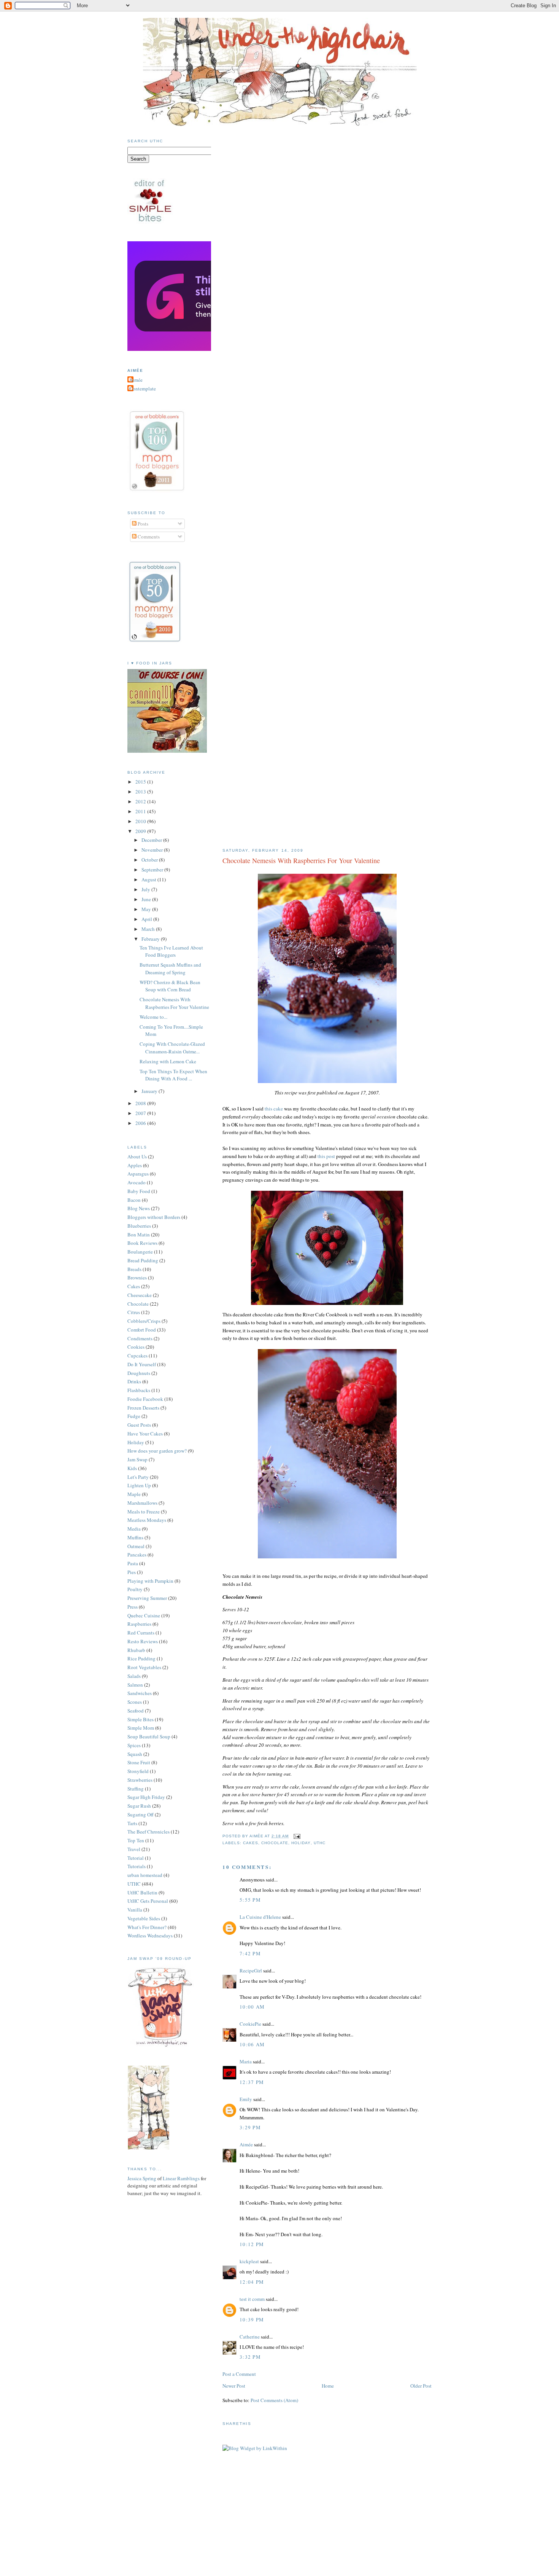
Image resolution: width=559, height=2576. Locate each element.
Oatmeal (136, 1546)
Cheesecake (140, 1295)
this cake (274, 1109)
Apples (135, 1165)
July (146, 889)
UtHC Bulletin (142, 1893)
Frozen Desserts (143, 1408)
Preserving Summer (147, 1598)
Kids (132, 1468)
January (150, 1091)
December (152, 840)
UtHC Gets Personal (148, 1901)
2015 (141, 782)
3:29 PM (250, 2127)
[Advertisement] (279, 2529)
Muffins (135, 1537)
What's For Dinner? (147, 1927)
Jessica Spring (142, 2178)
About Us (137, 1157)
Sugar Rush (139, 1806)
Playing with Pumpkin (150, 1581)
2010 (141, 821)
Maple (134, 1494)
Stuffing (136, 1789)
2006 (141, 1123)
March (149, 929)
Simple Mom (141, 1728)
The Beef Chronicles (148, 1832)
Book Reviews (142, 1243)
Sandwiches (140, 1693)
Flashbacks (139, 1390)
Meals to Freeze (144, 1512)
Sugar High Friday (146, 1797)
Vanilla (135, 1910)
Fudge (134, 1416)
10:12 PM (252, 2244)
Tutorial (136, 1858)
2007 (141, 1113)
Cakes (251, 1843)
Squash (135, 1754)
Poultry (135, 1589)
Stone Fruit (139, 1762)
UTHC (320, 1843)
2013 (141, 792)
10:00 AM (252, 2007)
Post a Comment (239, 2374)
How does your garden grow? (157, 1451)
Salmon (135, 1685)
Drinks (134, 1381)
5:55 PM (250, 1900)
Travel (134, 1849)
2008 (141, 1103)
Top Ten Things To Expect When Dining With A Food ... (173, 1075)
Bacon (134, 1200)
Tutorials (137, 1866)
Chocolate (275, 1843)
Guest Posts (139, 1425)
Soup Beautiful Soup (149, 1736)
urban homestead (145, 1875)
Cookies (136, 1347)
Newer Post (234, 2386)
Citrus (134, 1312)
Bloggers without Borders (154, 1217)
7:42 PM (250, 1953)
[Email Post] (296, 1836)
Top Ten (136, 1840)
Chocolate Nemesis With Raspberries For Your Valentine (301, 860)
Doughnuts (139, 1373)
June (147, 899)
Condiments (140, 1338)
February (151, 939)
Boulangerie (140, 1252)
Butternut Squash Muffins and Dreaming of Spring (170, 969)
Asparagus (138, 1174)
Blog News (139, 1208)
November (153, 850)
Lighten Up (139, 1485)
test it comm (252, 2299)
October (150, 860)
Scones (135, 1702)
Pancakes (137, 1555)
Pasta (133, 1563)
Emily (246, 2099)
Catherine (250, 2337)
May (147, 909)
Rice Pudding (141, 1658)
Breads (134, 1269)
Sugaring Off (141, 1815)
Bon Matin (139, 1235)
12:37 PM (252, 2082)
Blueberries (139, 1226)
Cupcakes (137, 1356)
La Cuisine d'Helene (260, 1917)
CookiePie (250, 2024)
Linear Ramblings (181, 2178)
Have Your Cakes (145, 1434)
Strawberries (140, 1780)
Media (134, 1529)
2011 (141, 811)
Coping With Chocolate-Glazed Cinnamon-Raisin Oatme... (172, 1048)
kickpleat (249, 2261)
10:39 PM (252, 2320)
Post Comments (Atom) (274, 2400)
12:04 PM (252, 2282)
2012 (141, 801)
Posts (142, 524)
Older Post (421, 2386)
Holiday (301, 1843)
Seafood (136, 1711)
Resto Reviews (143, 1641)
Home (328, 2386)
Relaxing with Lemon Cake (168, 1061)
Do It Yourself (142, 1364)
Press (133, 1607)
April (147, 919)
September (153, 870)
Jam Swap (137, 1459)
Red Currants (141, 1633)
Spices (134, 1745)
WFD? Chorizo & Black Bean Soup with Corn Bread (170, 986)
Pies (132, 1572)
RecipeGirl (251, 1971)
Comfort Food (142, 1330)
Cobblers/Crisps (144, 1321)
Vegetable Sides (144, 1918)
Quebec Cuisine (144, 1615)
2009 (141, 831)
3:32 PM (250, 2357)
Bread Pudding (143, 1260)
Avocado (137, 1182)
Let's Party (138, 1477)
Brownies (137, 1278)
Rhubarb (136, 1650)
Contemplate (143, 389)
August (149, 879)
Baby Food (139, 1191)
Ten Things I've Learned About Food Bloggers (171, 951)
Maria (246, 2061)
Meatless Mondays (147, 1520)
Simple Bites (141, 1719)
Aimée (246, 2144)
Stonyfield (138, 1771)
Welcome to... (153, 1017)
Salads (134, 1676)
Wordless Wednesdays (150, 1936)
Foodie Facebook (145, 1399)
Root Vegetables (144, 1667)
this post (326, 1156)
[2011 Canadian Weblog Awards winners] (210, 349)
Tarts (132, 1823)
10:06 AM (252, 2044)
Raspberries (139, 1624)
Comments (148, 537)
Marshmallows (142, 1503)
